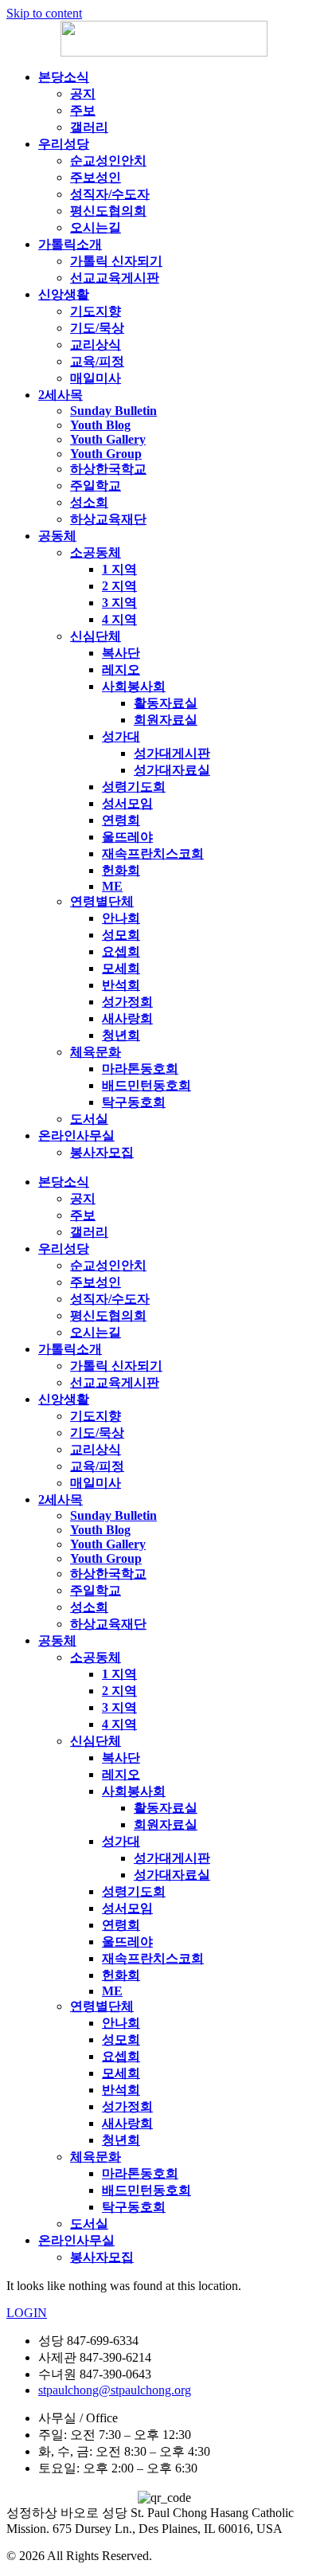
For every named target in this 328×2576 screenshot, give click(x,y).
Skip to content (44, 13)
